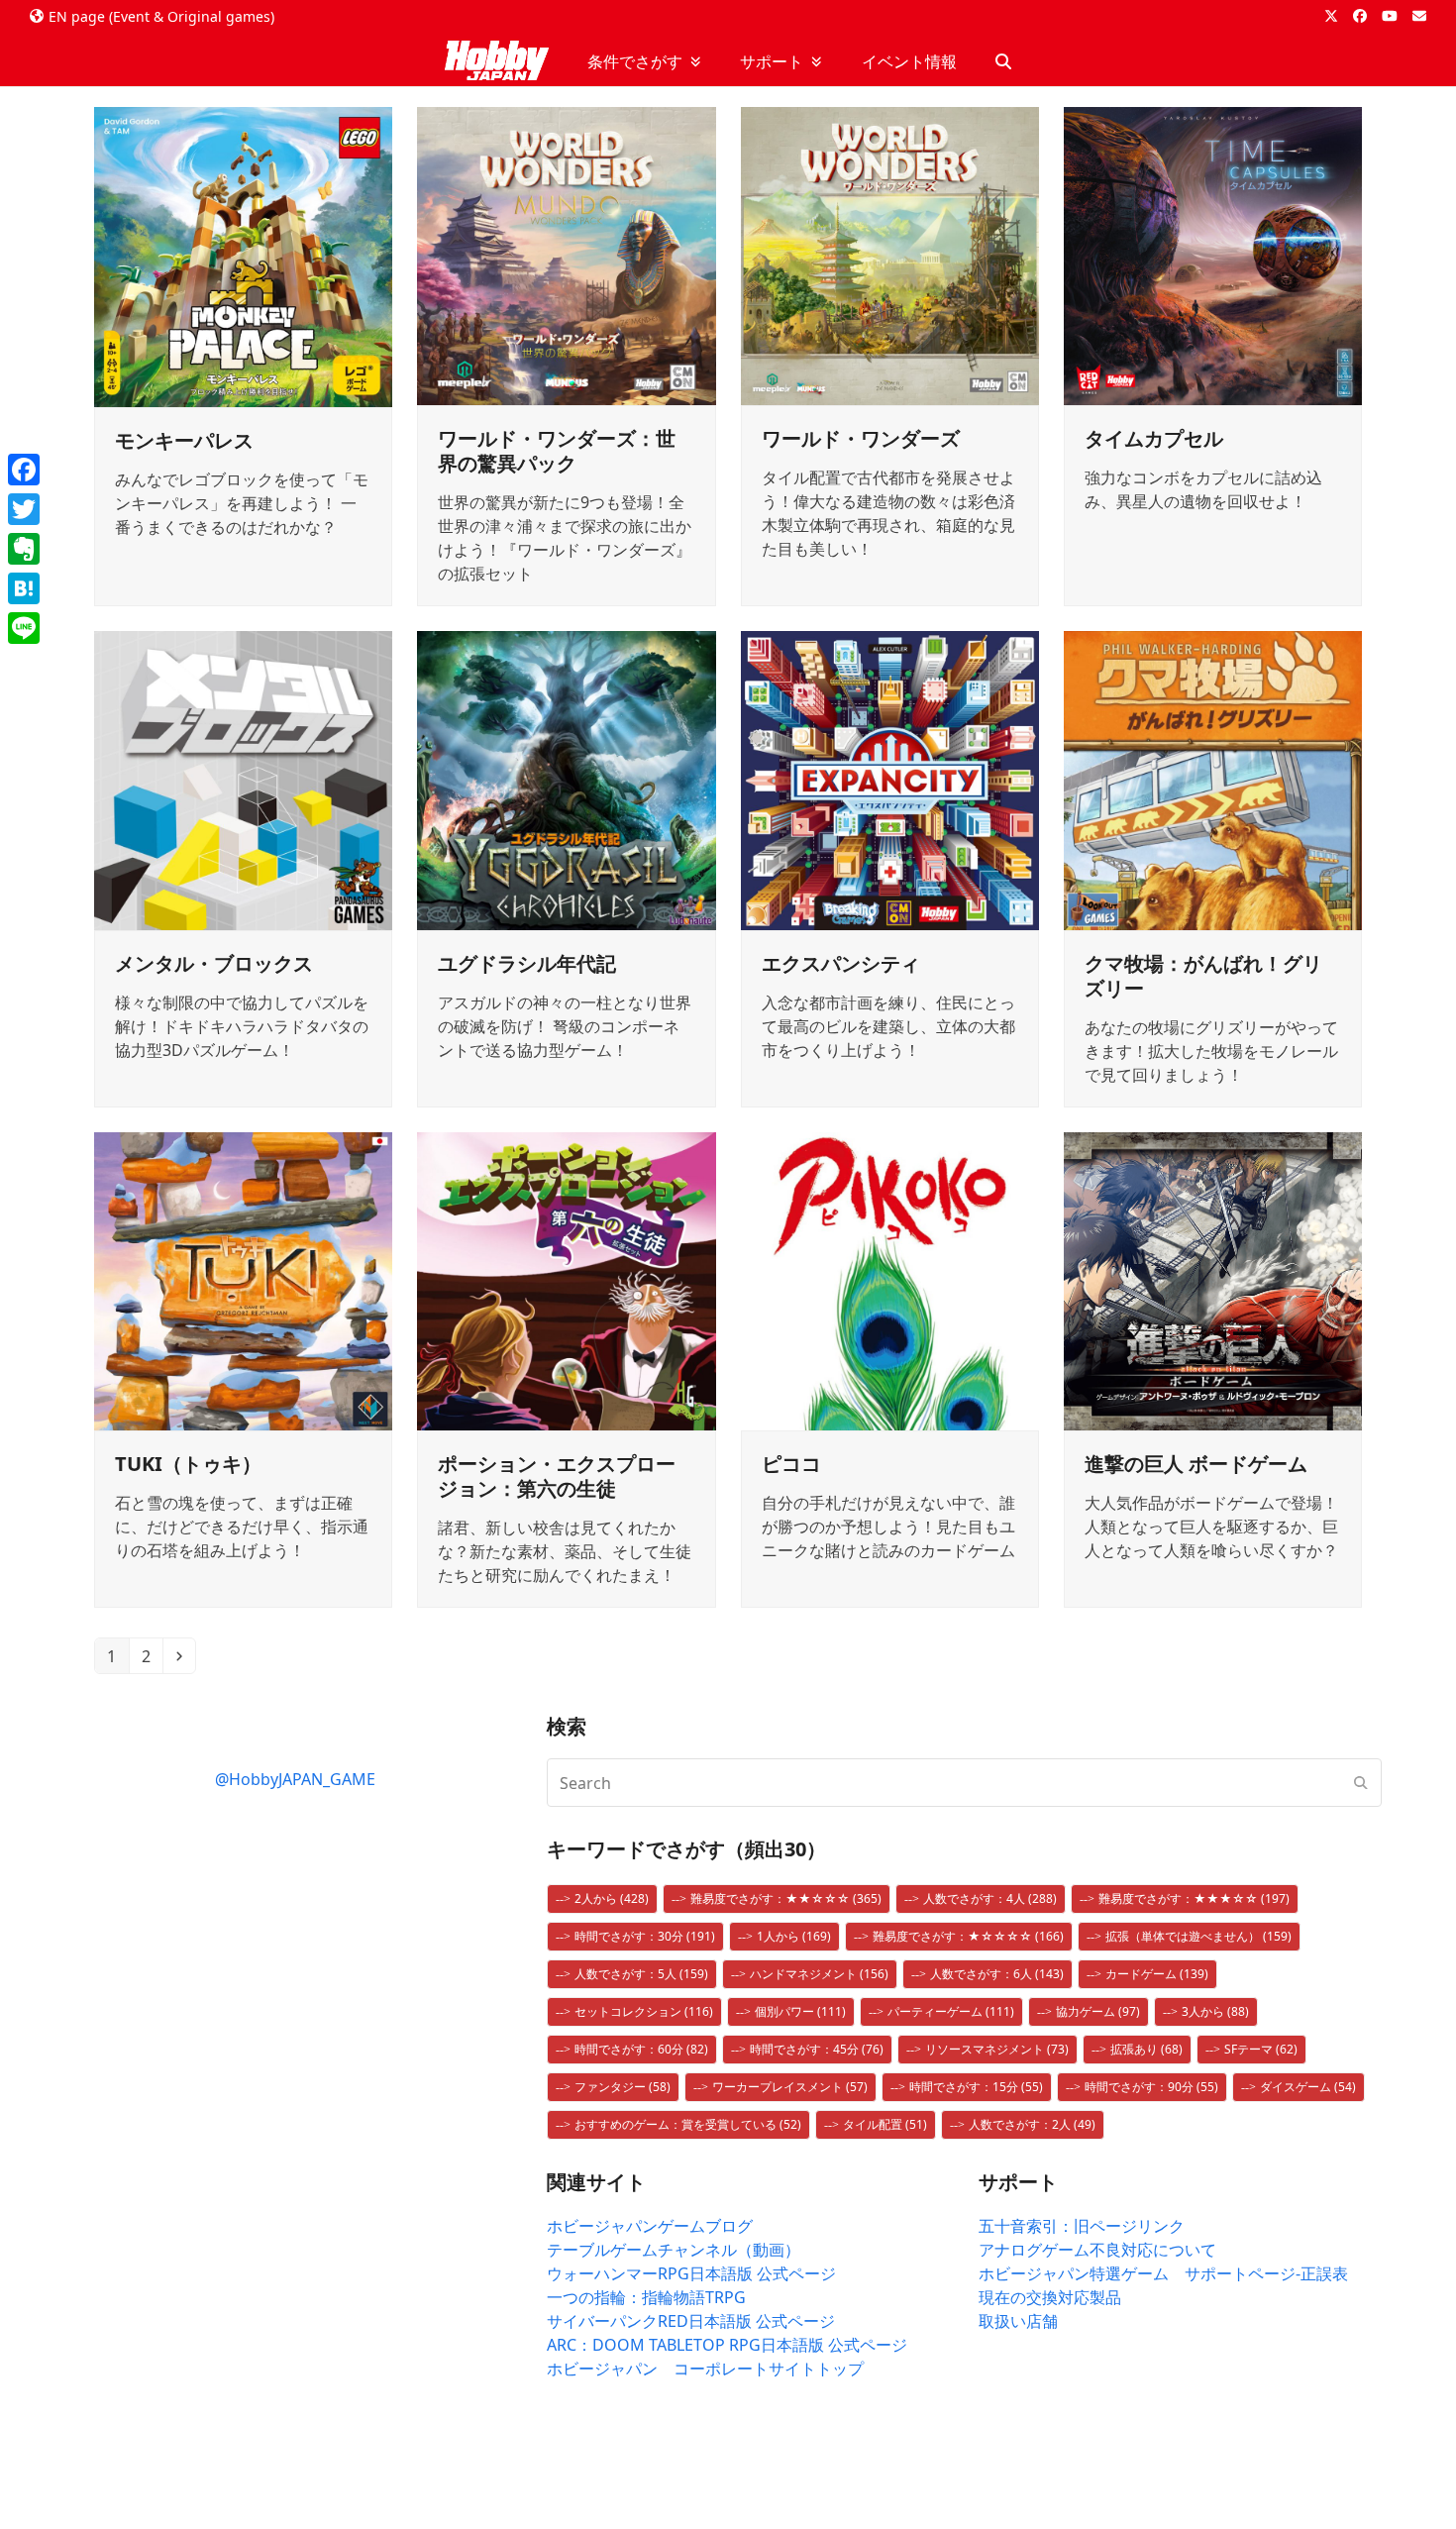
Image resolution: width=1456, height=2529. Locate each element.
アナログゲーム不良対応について (1097, 2250)
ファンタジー (623, 2087)
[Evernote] (24, 549)
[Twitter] (24, 509)
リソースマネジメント (997, 2049)
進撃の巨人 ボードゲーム (1196, 1464)
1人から (794, 1936)
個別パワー (800, 2011)
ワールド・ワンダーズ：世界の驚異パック (557, 451)
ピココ (791, 1464)
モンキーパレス (184, 440)
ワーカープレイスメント (790, 2087)
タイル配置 (885, 2124)
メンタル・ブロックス (214, 963)
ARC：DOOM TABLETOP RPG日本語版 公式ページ (727, 2345)
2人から (612, 1898)
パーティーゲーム (951, 2011)
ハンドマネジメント (819, 1974)
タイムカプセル (1154, 438)
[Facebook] (24, 470)
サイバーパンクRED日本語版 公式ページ (691, 2321)
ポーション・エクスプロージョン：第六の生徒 (557, 1476)
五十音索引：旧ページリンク (1082, 2226)
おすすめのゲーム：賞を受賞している (688, 2124)
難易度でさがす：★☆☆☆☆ (968, 1936)
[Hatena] (24, 588)
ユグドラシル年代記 (527, 963)
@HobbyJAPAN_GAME (295, 1779)
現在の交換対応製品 (1050, 2297)
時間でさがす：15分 (976, 2087)
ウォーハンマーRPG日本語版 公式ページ (691, 2273)
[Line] (24, 628)
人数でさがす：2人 (1032, 2124)
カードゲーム (1157, 1974)
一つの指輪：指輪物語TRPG (646, 2297)
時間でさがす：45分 (817, 2049)
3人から (1215, 2011)
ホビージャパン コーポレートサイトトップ (705, 2369)
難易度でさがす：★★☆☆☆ (786, 1898)
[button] (1003, 61)
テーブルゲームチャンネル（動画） (674, 2250)
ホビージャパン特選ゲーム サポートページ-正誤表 (1163, 2273)
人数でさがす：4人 (990, 1898)
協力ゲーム (1098, 2011)
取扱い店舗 (1018, 2321)
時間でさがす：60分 (641, 2049)
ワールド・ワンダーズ (861, 438)
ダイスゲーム (1308, 2087)
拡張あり (1146, 2049)
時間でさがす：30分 (645, 1936)
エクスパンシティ (841, 963)
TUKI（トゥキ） (188, 1464)
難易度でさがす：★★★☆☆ (1194, 1898)
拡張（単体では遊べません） (1198, 1936)
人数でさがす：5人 (641, 1974)
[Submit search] (1361, 1783)
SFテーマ (1261, 2049)
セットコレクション (644, 2011)
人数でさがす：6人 (997, 1974)
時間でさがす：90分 (1151, 2087)
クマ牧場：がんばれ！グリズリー (1203, 976)
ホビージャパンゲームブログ (650, 2226)
